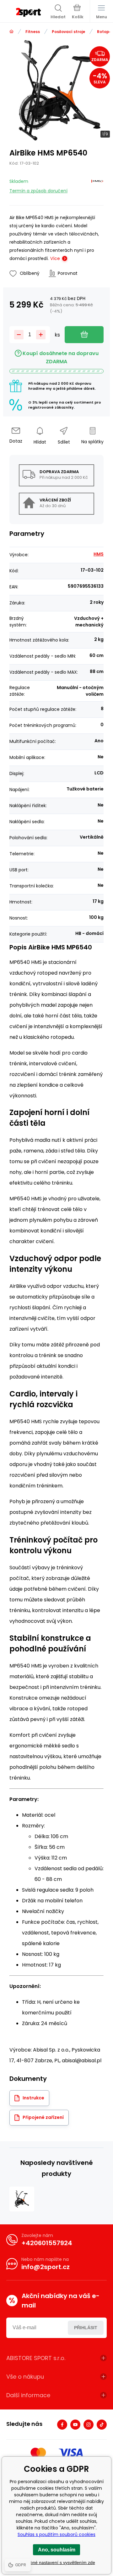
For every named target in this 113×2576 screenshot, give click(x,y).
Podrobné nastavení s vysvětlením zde (57, 2562)
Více (55, 258)
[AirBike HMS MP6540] (22, 2199)
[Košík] (78, 12)
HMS (99, 554)
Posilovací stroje (68, 32)
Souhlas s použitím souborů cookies (56, 2534)
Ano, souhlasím (57, 2550)
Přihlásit (86, 2328)
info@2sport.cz (46, 2267)
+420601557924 (47, 2243)
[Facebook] (62, 2425)
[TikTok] (102, 2425)
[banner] (28, 12)
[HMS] (97, 185)
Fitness (33, 32)
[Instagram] (89, 2425)
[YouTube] (75, 2425)
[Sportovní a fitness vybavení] (11, 32)
